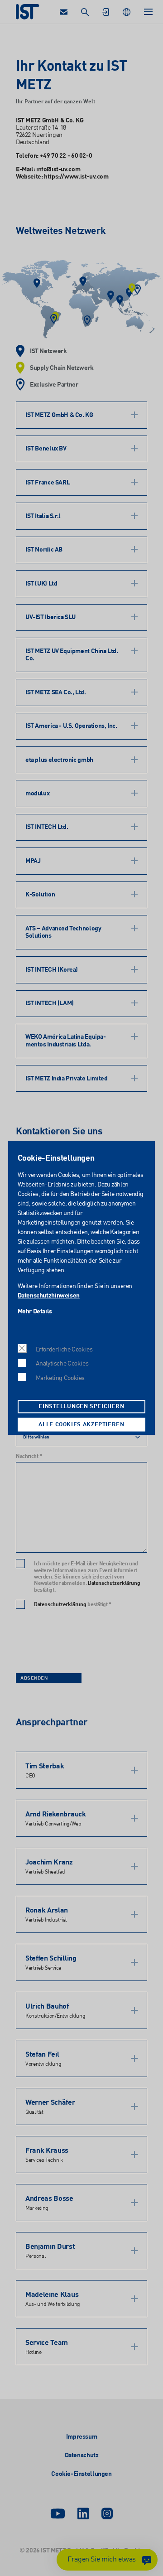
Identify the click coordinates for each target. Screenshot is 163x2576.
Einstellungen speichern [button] (81, 1407)
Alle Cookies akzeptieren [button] (81, 1425)
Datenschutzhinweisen (49, 1296)
